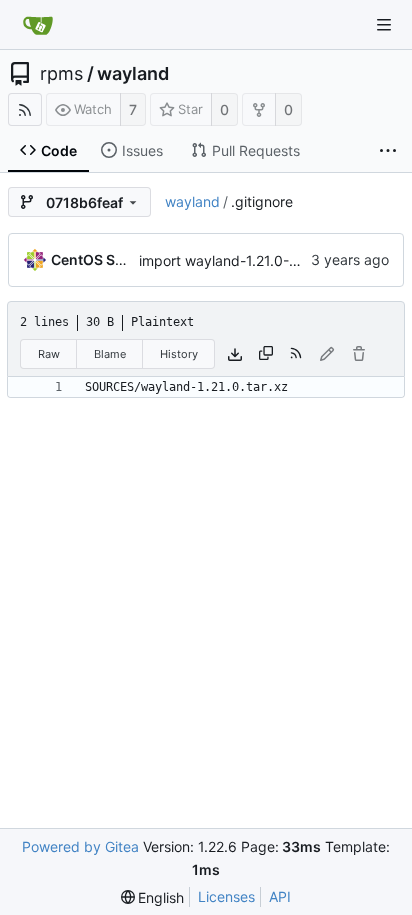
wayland (133, 74)
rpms (61, 74)
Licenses (226, 896)
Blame (110, 354)
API (280, 896)
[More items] (388, 151)
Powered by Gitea (80, 846)
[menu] (153, 897)
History (179, 354)
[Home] (38, 25)
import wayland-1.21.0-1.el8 (229, 260)
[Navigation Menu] (384, 25)
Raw (49, 354)
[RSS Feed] (25, 109)
